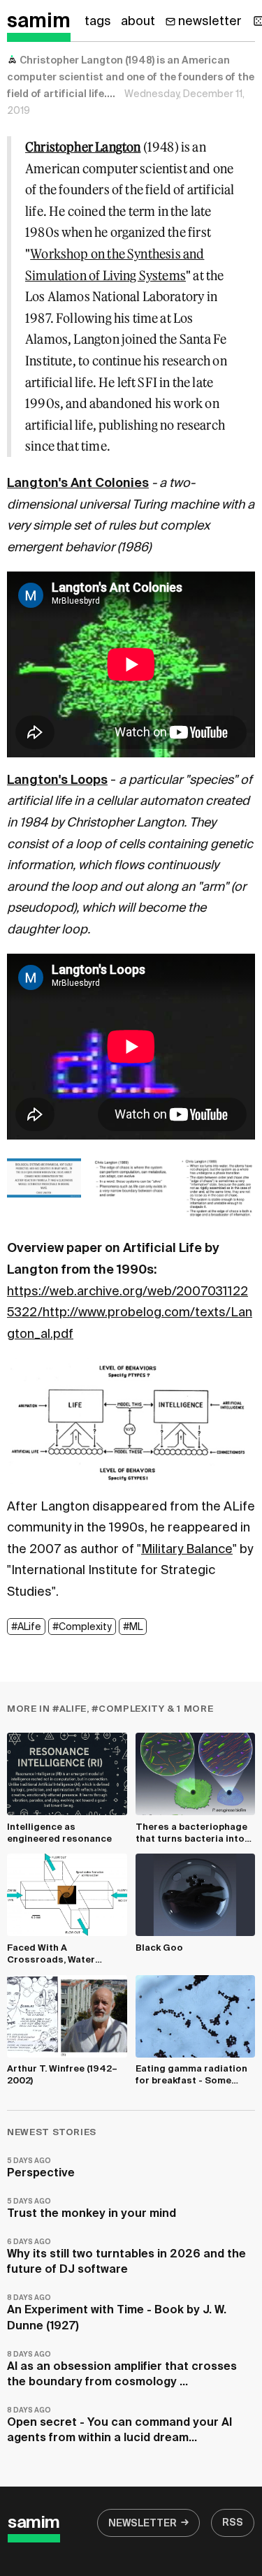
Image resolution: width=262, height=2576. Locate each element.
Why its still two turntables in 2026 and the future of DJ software (126, 2257)
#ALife (26, 1627)
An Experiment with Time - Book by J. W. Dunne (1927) (117, 2313)
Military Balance (187, 1550)
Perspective (41, 2168)
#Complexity (82, 1627)
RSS (233, 2523)
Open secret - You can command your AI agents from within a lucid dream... (119, 2425)
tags (98, 22)
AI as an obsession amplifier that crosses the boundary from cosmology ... (122, 2370)
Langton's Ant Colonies (78, 483)
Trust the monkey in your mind (92, 2209)
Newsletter (143, 2524)
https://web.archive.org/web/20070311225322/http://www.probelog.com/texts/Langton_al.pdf (130, 1313)
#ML (133, 1627)
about (138, 22)
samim (39, 22)
